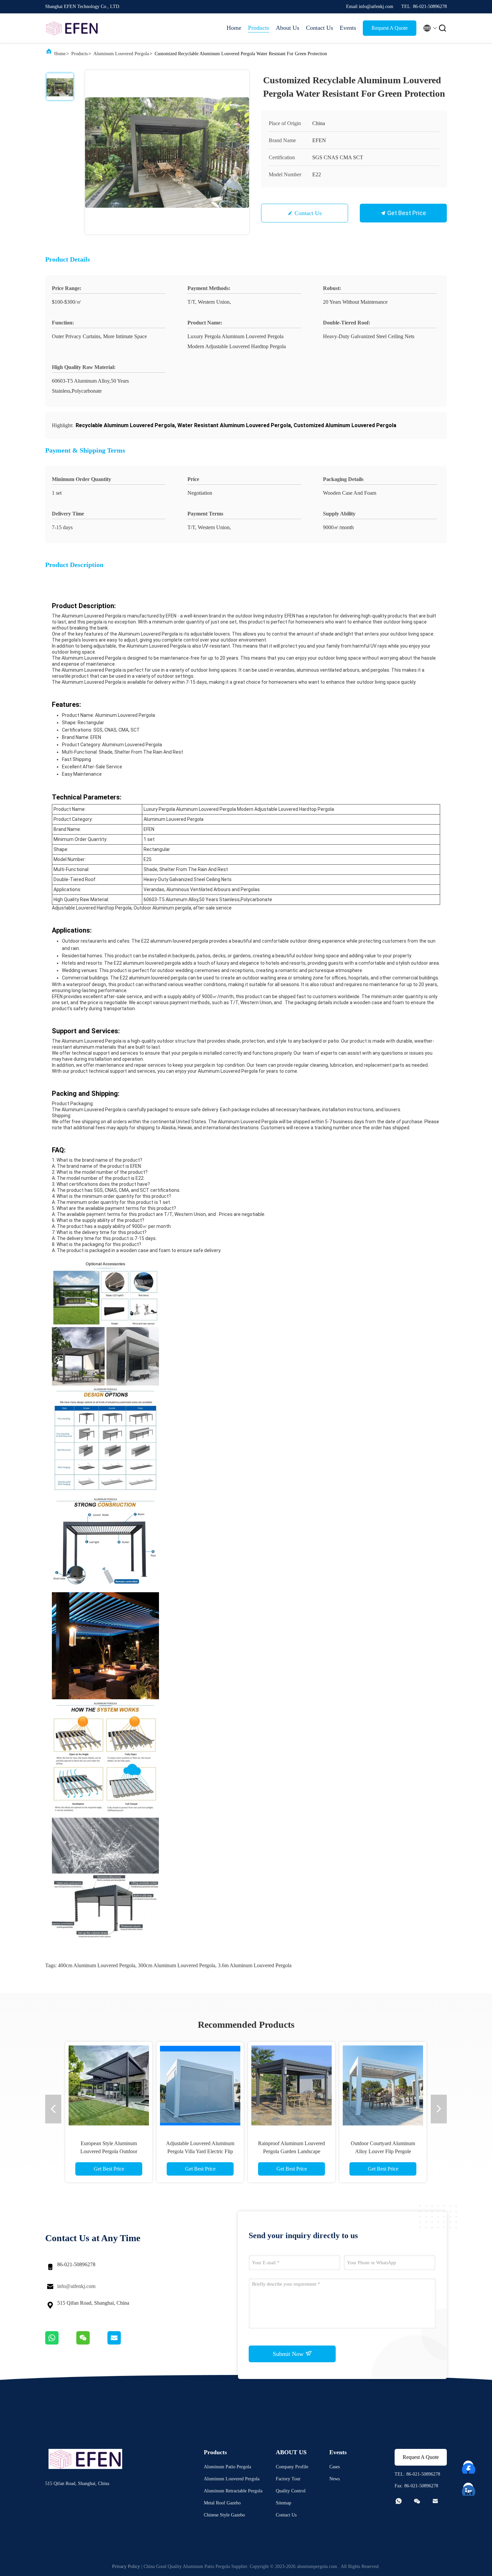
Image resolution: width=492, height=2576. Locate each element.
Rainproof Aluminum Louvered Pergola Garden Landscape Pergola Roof (292, 2151)
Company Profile (292, 2467)
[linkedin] (469, 2488)
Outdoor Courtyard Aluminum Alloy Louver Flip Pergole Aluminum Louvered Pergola (383, 2151)
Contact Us (319, 28)
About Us (288, 28)
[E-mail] (122, 2343)
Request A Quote (390, 28)
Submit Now (289, 2354)
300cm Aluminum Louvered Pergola (177, 1965)
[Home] (72, 28)
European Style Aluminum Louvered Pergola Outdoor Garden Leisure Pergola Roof (109, 2151)
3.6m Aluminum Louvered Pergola (255, 1965)
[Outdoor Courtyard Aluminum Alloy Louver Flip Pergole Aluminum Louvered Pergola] (383, 2085)
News (335, 2479)
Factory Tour (288, 2479)
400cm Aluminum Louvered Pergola (97, 1965)
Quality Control (291, 2491)
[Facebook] (469, 2466)
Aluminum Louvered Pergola (121, 54)
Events (348, 28)
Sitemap (283, 2503)
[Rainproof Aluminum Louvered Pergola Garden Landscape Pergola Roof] (292, 2085)
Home (234, 28)
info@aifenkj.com (76, 2286)
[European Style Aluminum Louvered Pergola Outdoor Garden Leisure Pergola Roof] (109, 2085)
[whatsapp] (61, 2343)
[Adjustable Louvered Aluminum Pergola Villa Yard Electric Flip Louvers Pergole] (200, 2085)
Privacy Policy (126, 2566)
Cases (335, 2467)
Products (259, 28)
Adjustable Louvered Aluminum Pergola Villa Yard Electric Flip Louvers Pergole (200, 2151)
